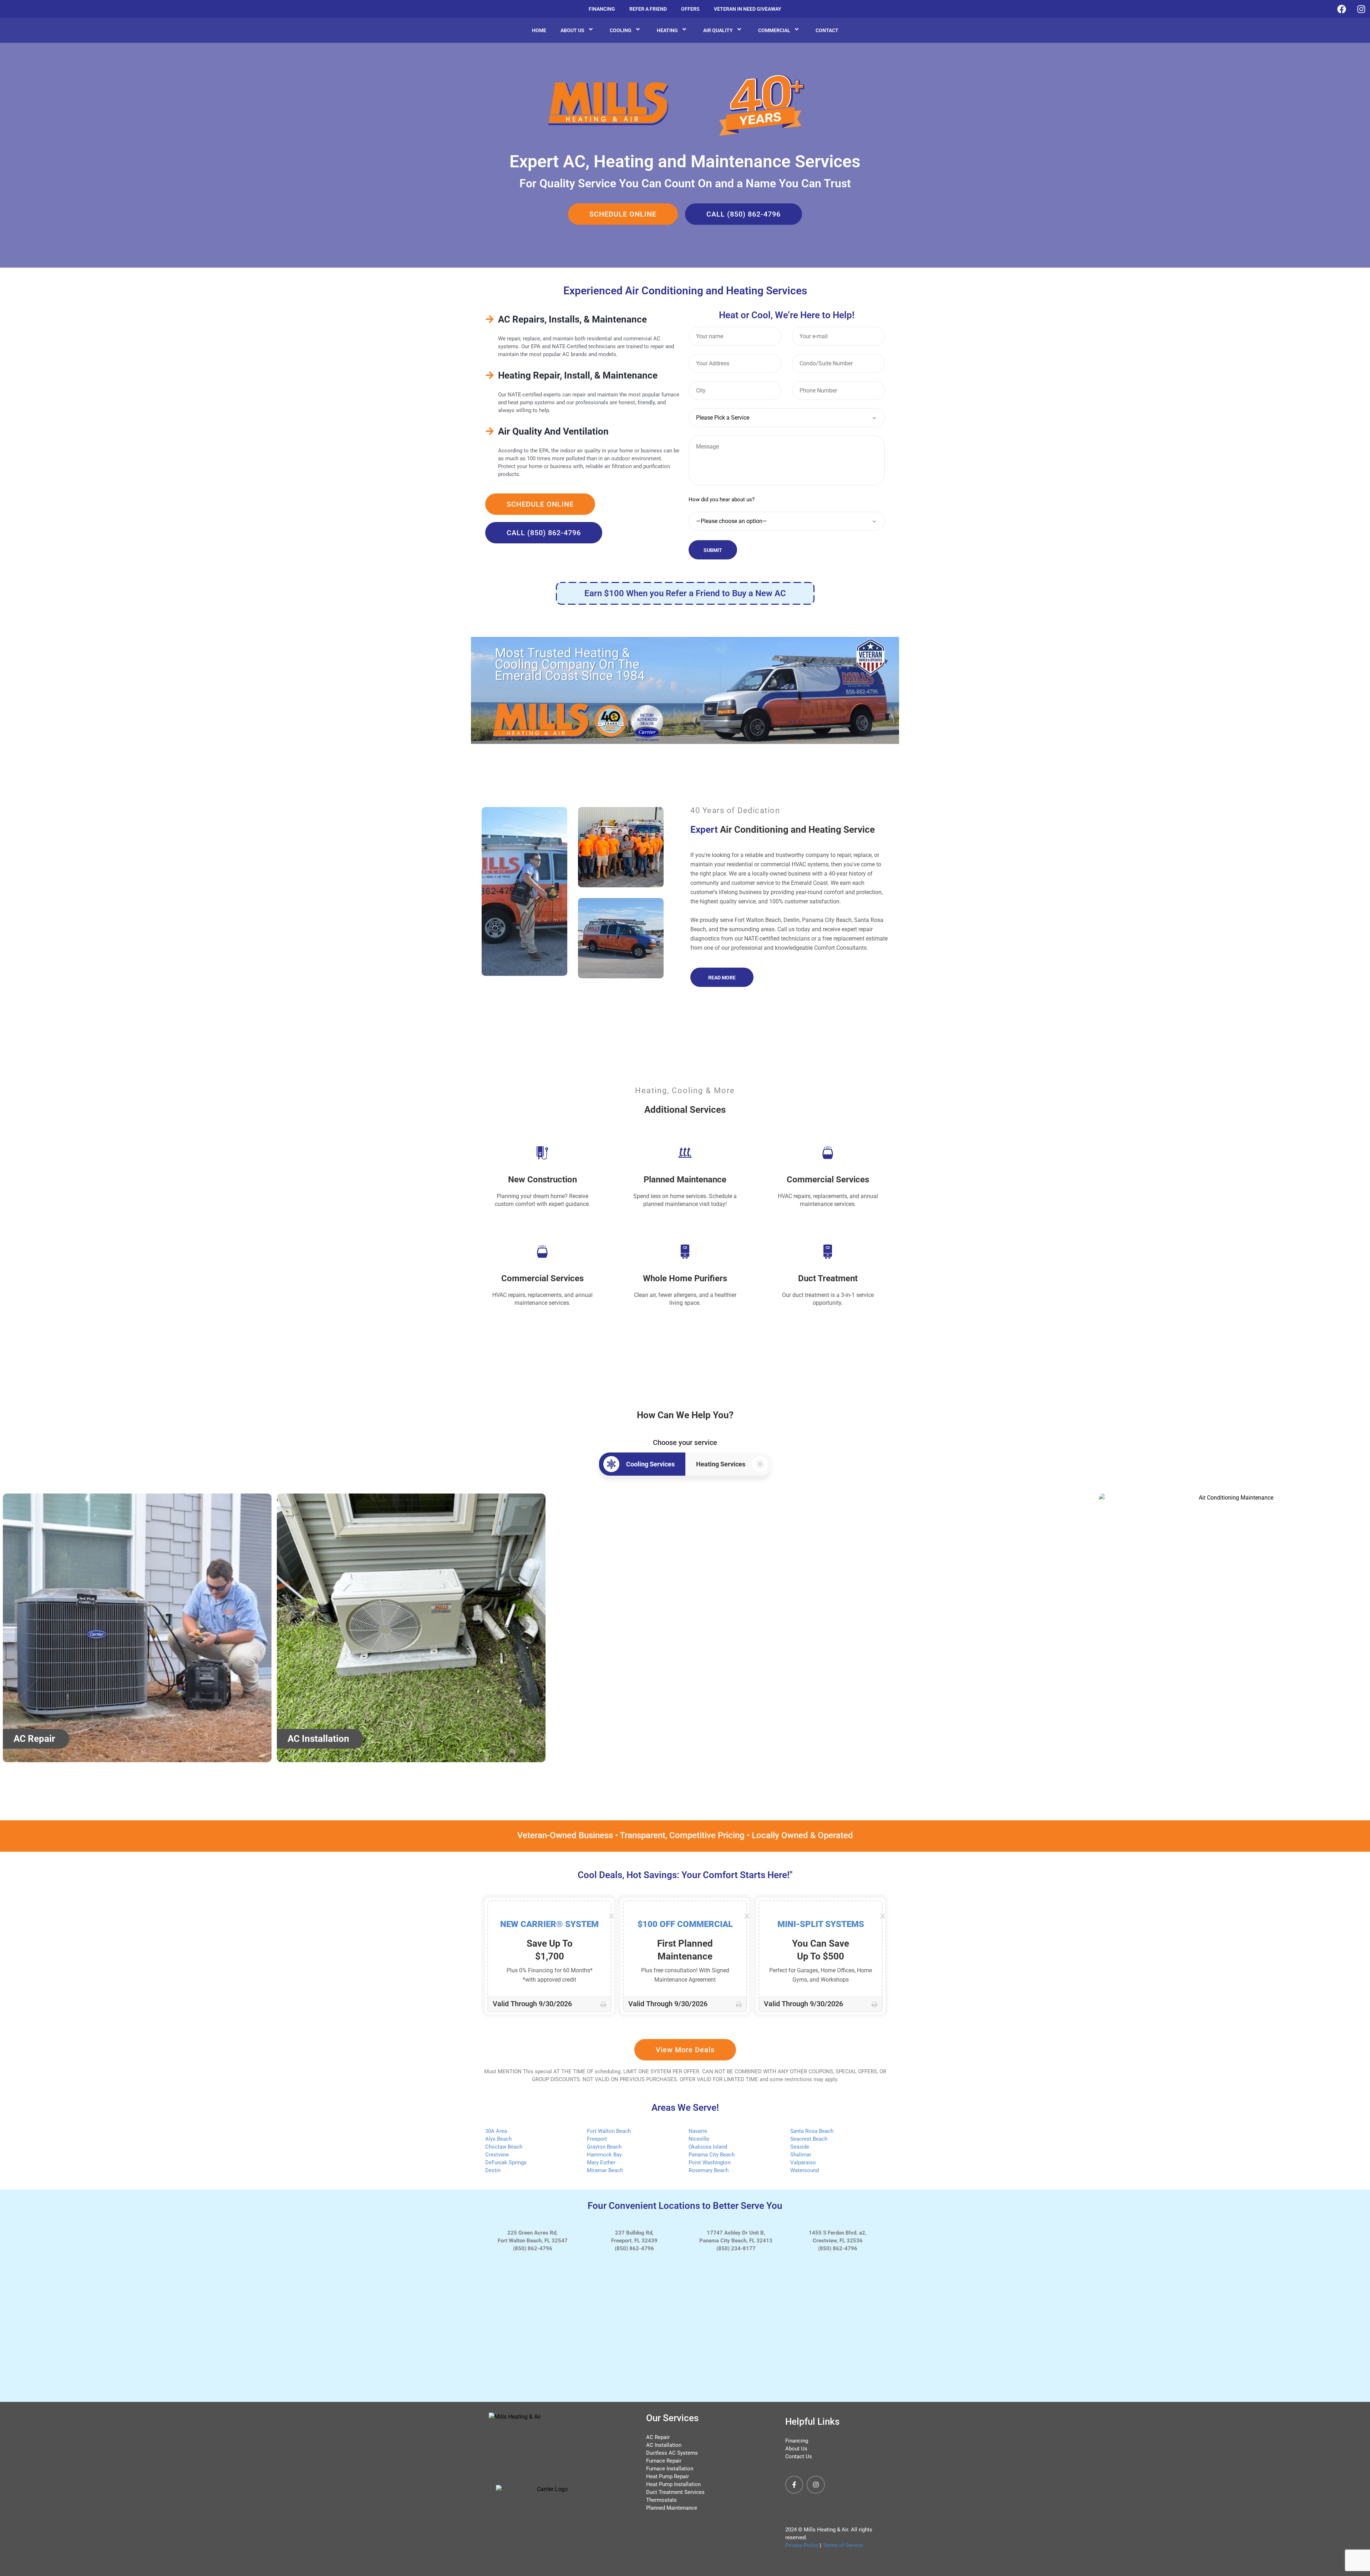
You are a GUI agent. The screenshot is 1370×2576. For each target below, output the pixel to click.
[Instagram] (816, 2485)
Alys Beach (498, 2139)
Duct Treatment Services (675, 2492)
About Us (572, 30)
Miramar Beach (605, 2170)
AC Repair (658, 2437)
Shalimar (801, 2155)
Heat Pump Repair (668, 2476)
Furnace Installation (670, 2469)
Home (539, 30)
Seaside (800, 2147)
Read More (722, 978)
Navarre (698, 2131)
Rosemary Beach (709, 2170)
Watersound (805, 2170)
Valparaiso (803, 2162)
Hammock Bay (604, 2155)
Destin (493, 2170)
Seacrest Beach (809, 2139)
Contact (827, 30)
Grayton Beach (604, 2147)
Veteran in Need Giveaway (748, 9)
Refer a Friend (648, 9)
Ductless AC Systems (672, 2453)
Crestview (497, 2155)
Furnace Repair (664, 2461)
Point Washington (710, 2162)
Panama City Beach (712, 2155)
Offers (690, 9)
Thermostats (661, 2500)
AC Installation (664, 2445)
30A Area (496, 2131)
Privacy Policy (802, 2545)
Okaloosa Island (708, 2147)
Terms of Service (843, 2545)
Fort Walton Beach (609, 2131)
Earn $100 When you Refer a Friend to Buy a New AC (685, 593)
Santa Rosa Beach (812, 2131)
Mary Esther (601, 2162)
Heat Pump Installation (673, 2484)
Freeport (597, 2139)
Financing (602, 9)
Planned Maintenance (672, 2508)
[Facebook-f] (794, 2485)
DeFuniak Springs (506, 2162)
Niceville (699, 2139)
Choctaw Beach (504, 2147)
